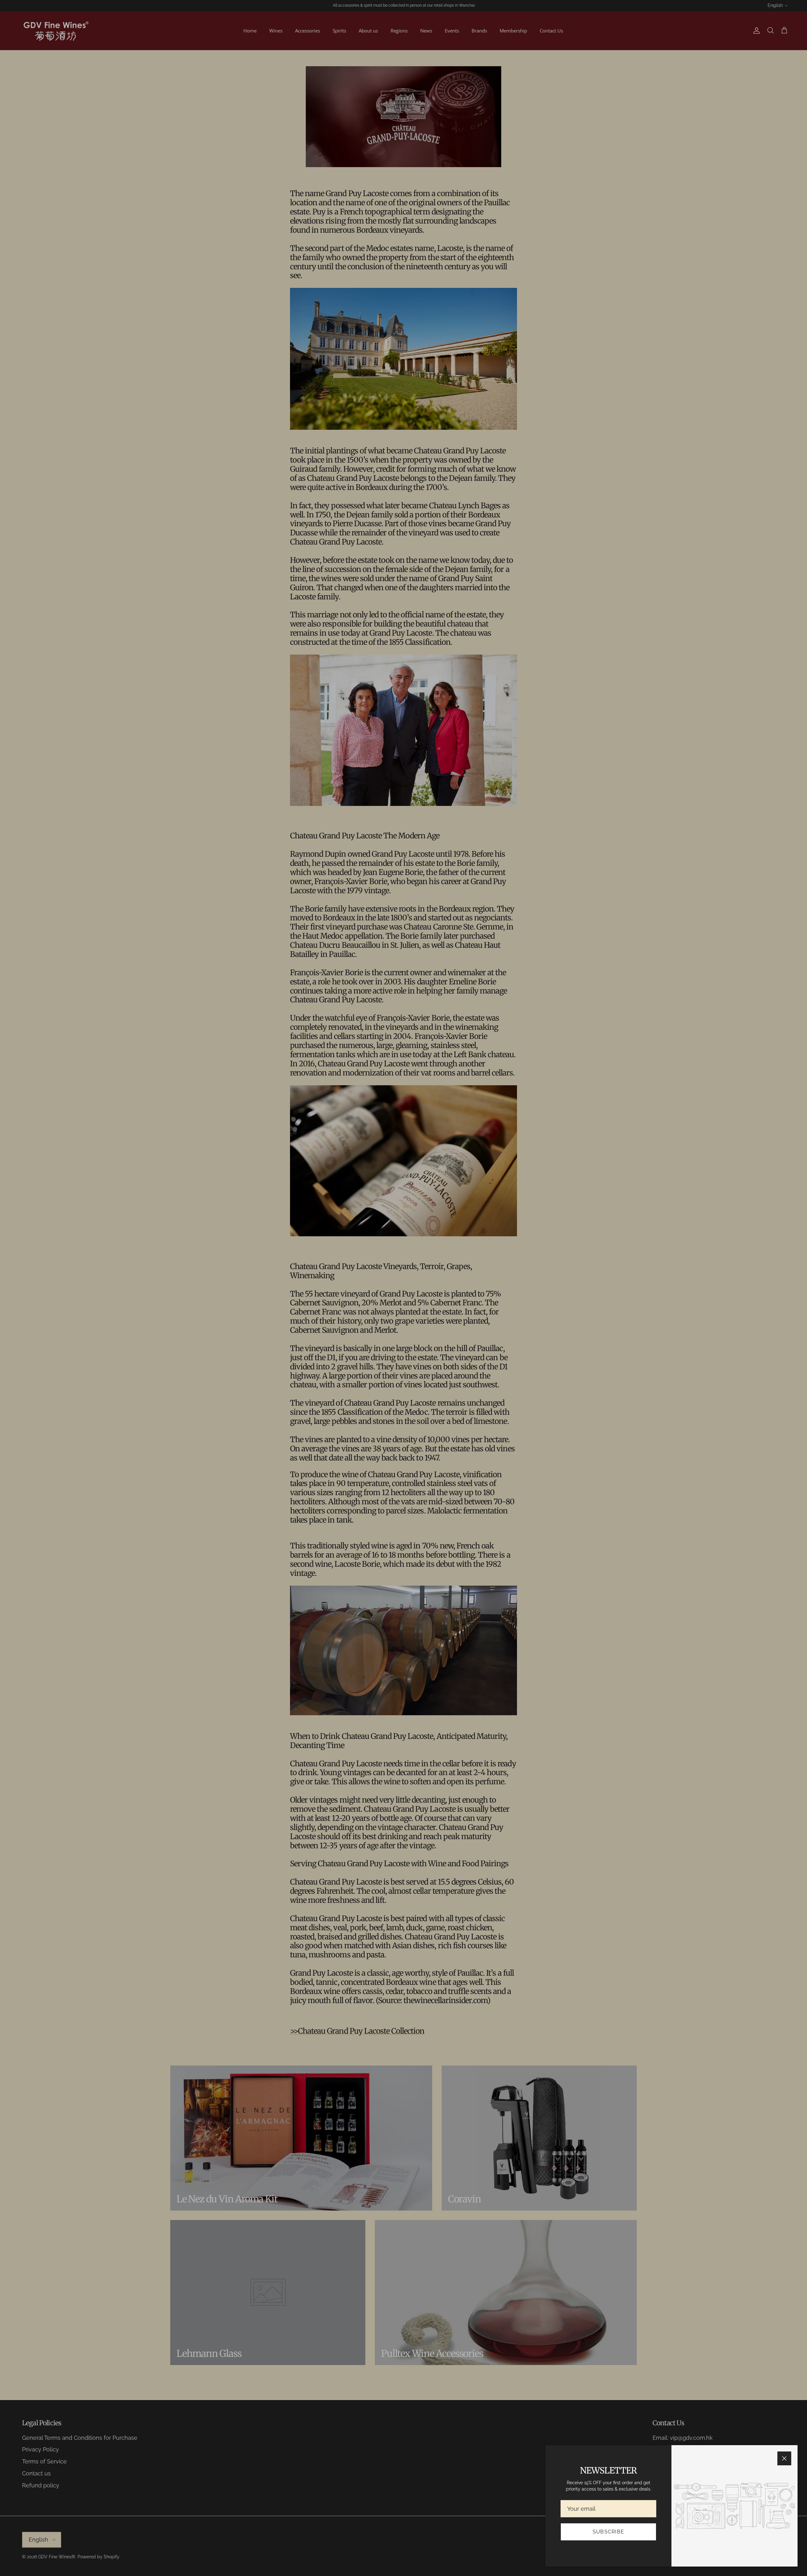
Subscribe (609, 2532)
